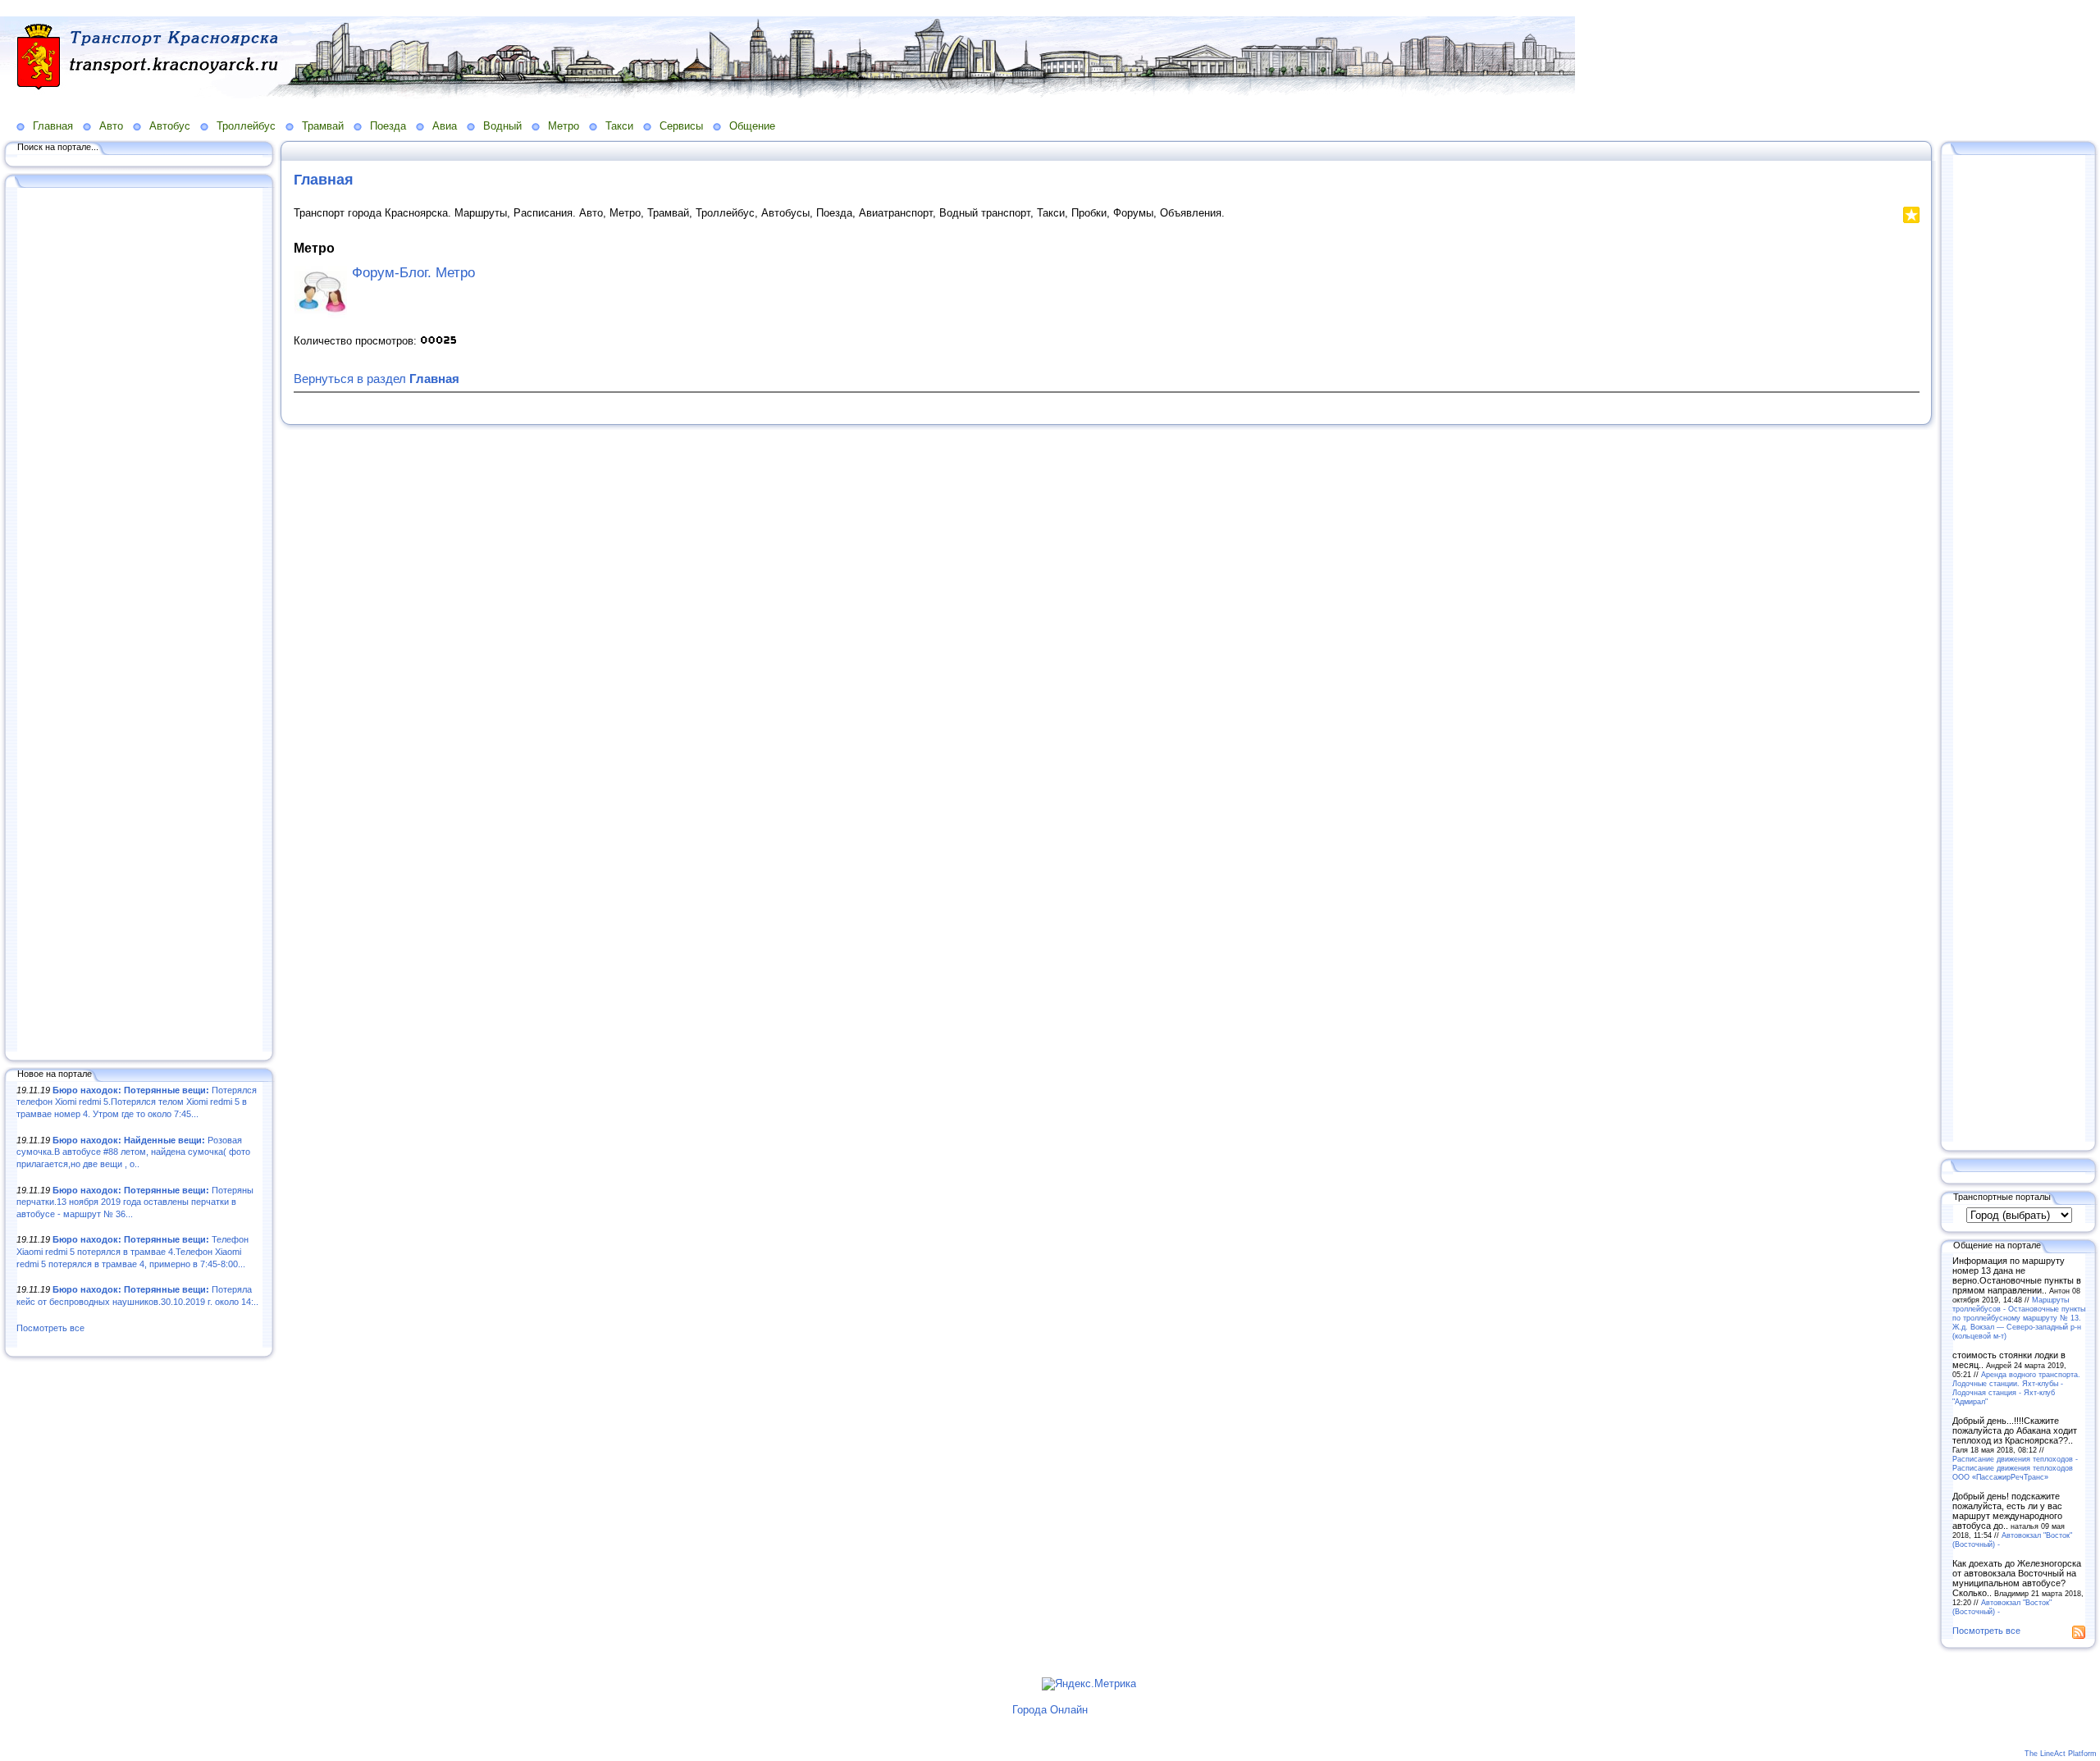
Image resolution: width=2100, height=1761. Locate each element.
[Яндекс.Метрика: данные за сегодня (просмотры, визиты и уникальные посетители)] (1089, 1684)
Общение (752, 126)
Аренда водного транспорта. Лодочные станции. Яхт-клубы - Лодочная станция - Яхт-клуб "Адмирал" (2016, 1388)
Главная (53, 126)
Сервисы (681, 126)
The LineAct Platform (2061, 1754)
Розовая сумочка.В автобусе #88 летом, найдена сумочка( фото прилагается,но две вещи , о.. (133, 1152)
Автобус (170, 126)
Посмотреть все (50, 1328)
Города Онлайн (1050, 1710)
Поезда (388, 126)
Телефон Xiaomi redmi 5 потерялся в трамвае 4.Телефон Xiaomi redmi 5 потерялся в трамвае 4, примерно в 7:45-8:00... (132, 1251)
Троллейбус (246, 126)
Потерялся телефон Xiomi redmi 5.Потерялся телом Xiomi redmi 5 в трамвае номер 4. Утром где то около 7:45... (137, 1102)
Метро (564, 126)
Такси (619, 126)
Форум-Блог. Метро (413, 273)
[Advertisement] (139, 621)
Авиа (445, 126)
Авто (111, 126)
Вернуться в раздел (377, 379)
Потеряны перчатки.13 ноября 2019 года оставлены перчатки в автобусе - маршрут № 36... (135, 1202)
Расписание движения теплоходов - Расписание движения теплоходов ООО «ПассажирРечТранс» (2015, 1468)
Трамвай (323, 126)
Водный (502, 126)
